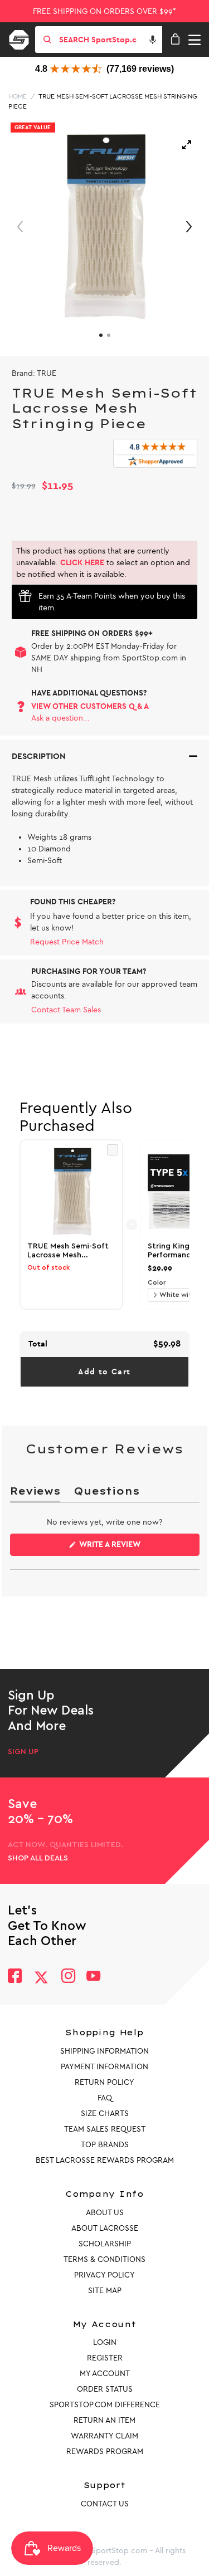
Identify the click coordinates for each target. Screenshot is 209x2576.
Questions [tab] (106, 1493)
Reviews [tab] (35, 1493)
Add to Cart (104, 1372)
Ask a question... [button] (60, 718)
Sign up (23, 1752)
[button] (153, 40)
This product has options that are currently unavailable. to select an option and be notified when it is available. (103, 563)
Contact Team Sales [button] (66, 1010)
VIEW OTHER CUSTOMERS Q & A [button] (90, 706)
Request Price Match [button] (67, 942)
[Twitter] (41, 1977)
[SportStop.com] (23, 38)
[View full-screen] (187, 145)
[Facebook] (15, 1977)
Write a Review (128, 1547)
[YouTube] (94, 1977)
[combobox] (110, 40)
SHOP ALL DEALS (38, 1858)
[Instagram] (68, 1977)
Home (18, 96)
